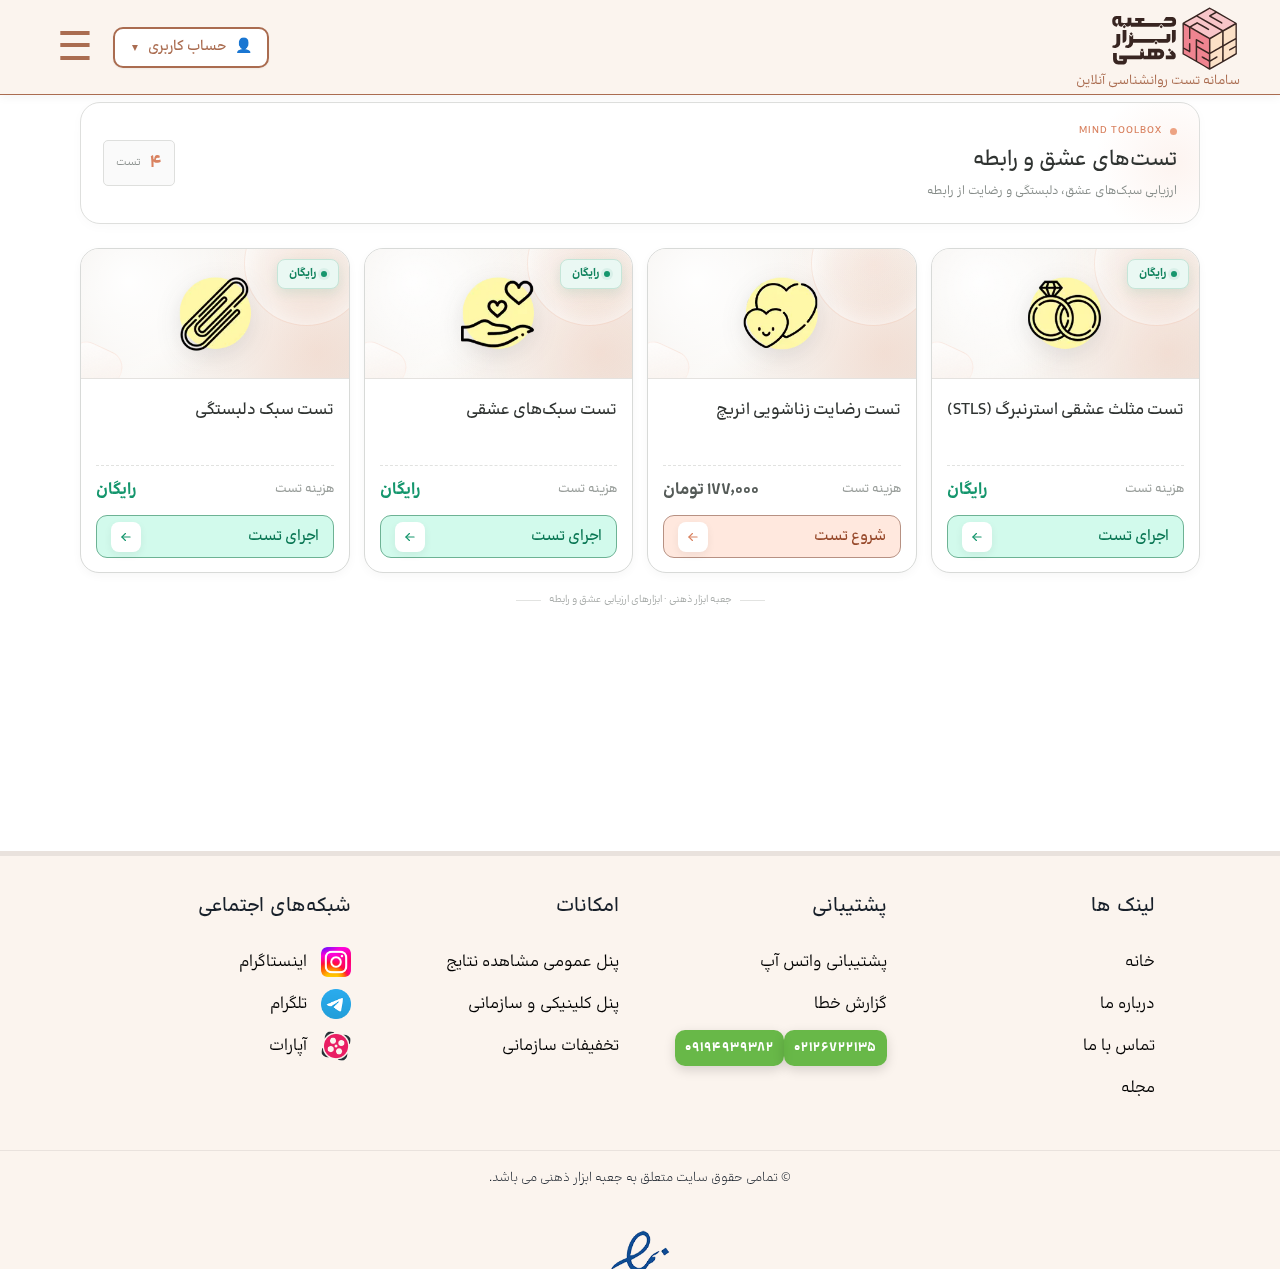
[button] (75, 47)
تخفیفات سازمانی (560, 1046)
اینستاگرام (275, 962)
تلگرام (290, 1004)
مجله (1138, 1088)
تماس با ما (1119, 1046)
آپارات (290, 1046)
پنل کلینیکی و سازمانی (543, 1004)
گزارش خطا (850, 1004)
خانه (1140, 962)
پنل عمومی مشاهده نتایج (532, 962)
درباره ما (1127, 1004)
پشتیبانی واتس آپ (823, 962)
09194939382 (729, 1048)
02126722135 (835, 1048)
